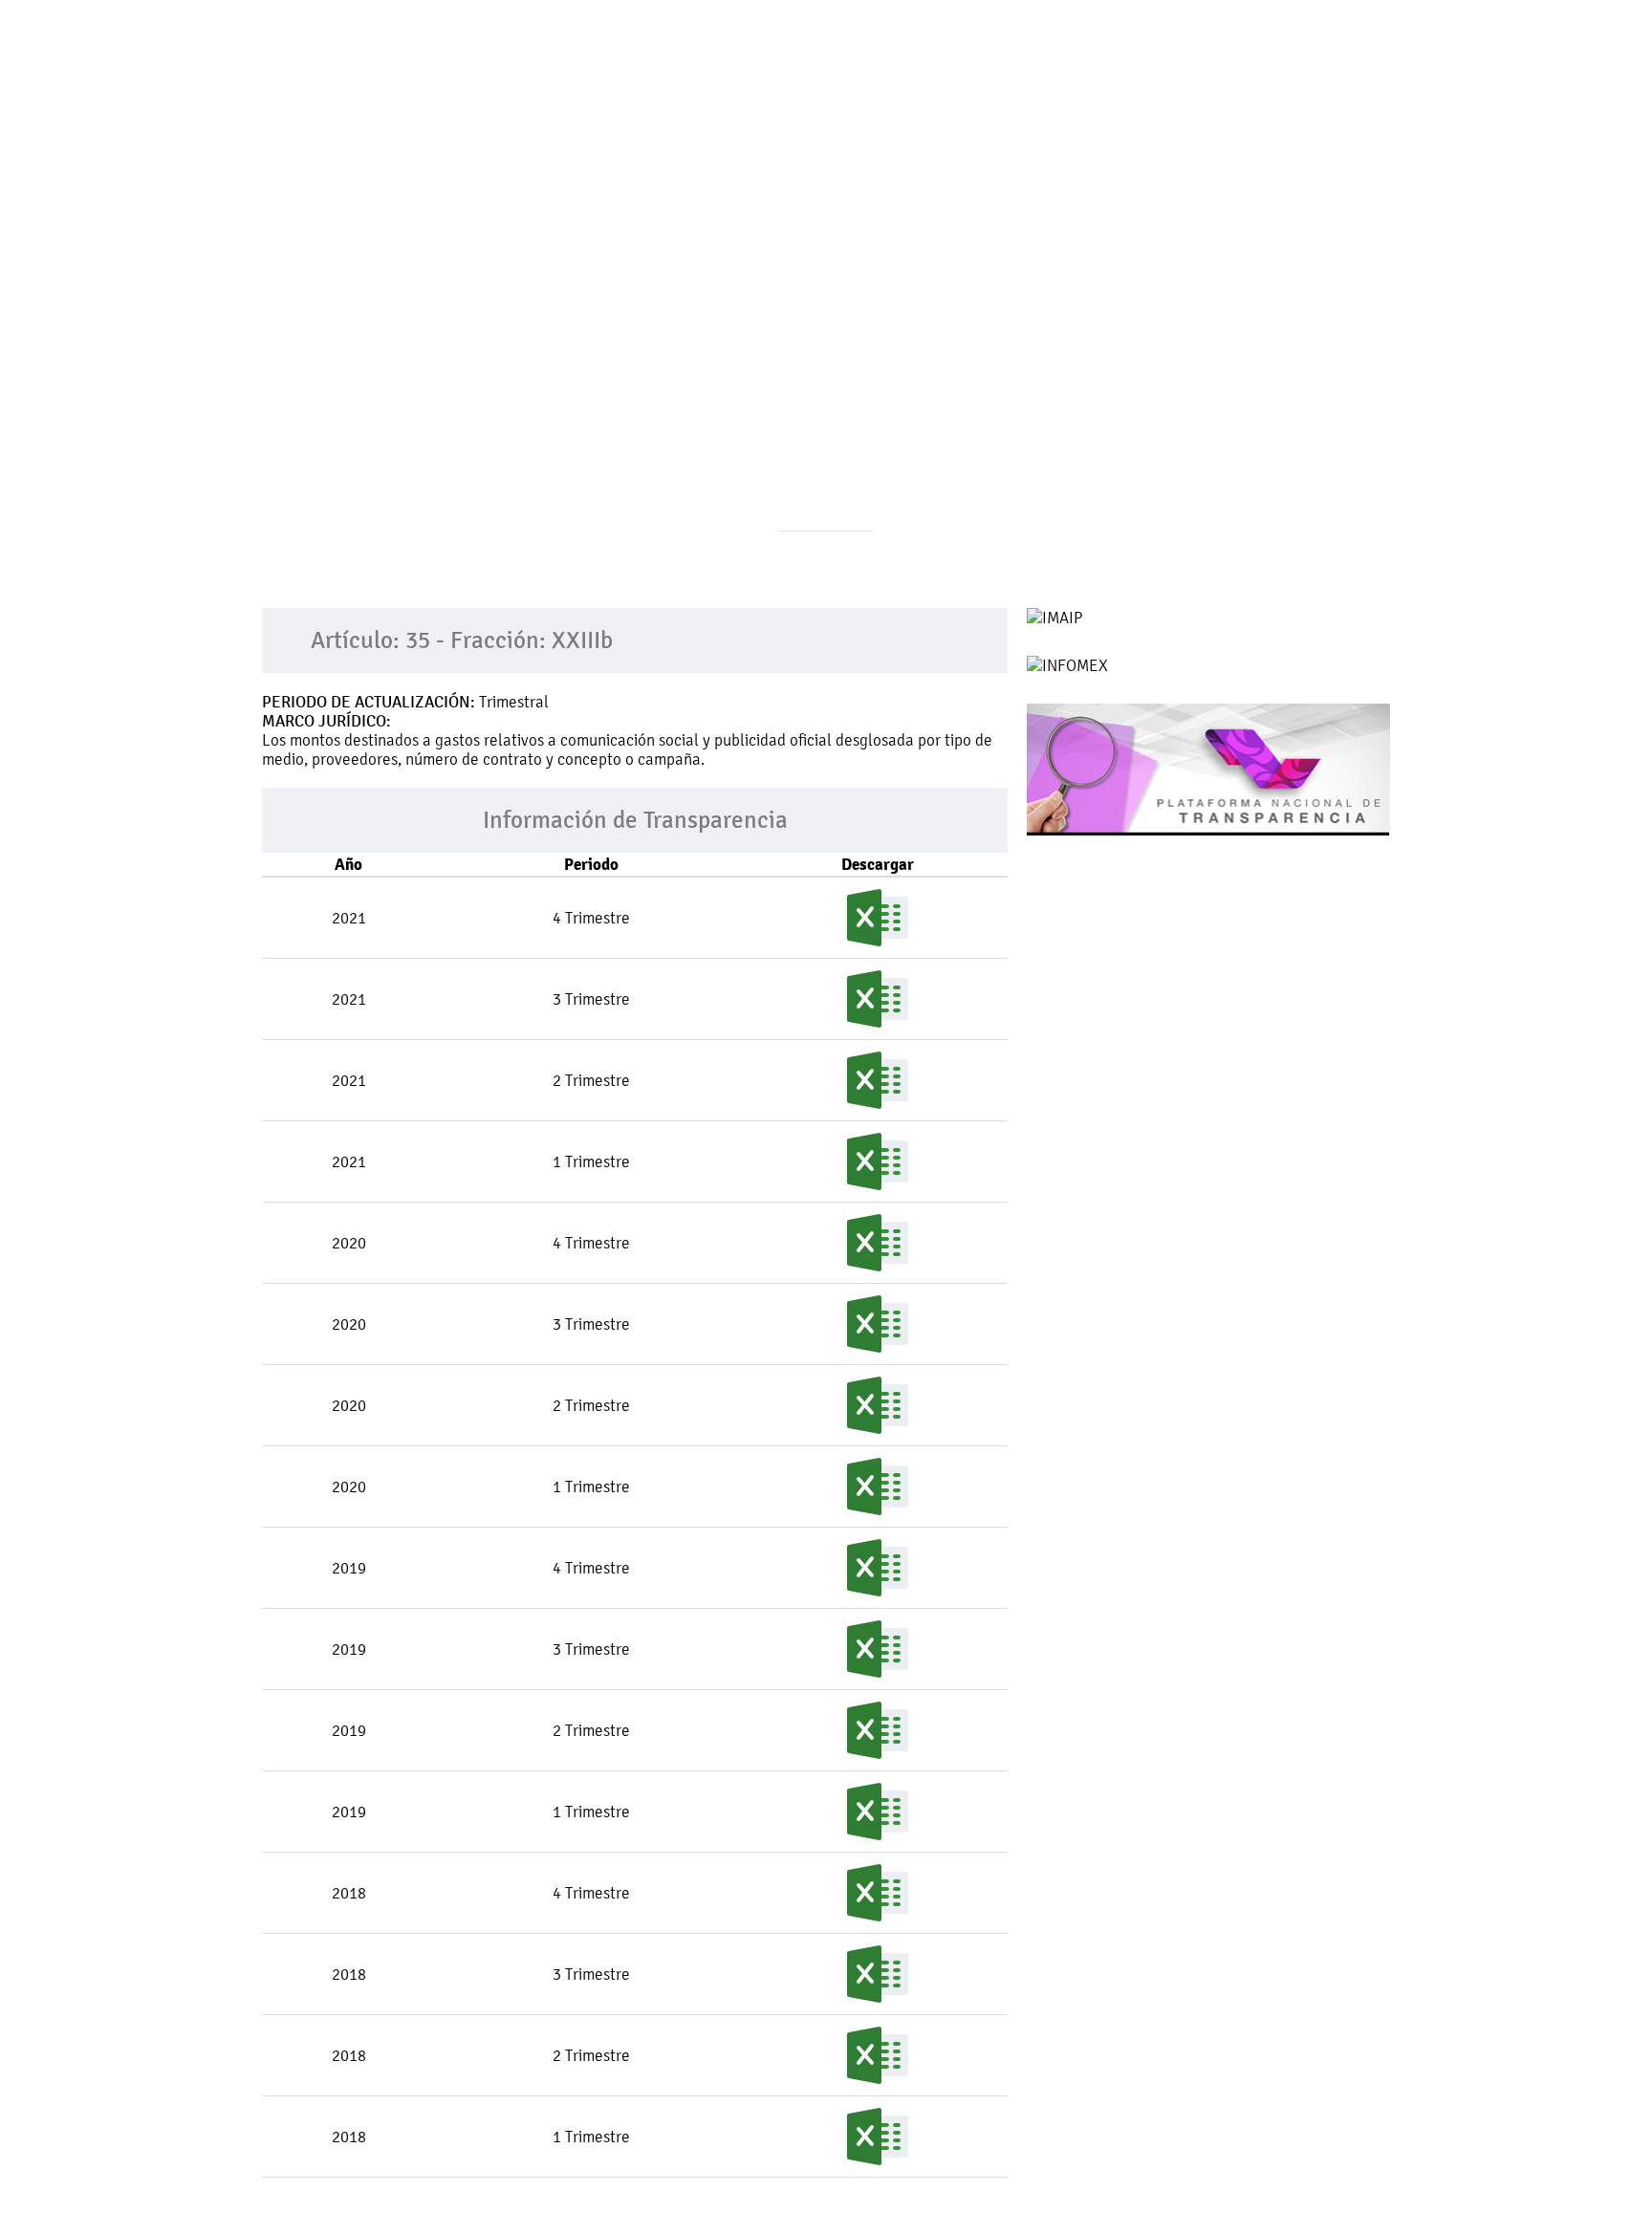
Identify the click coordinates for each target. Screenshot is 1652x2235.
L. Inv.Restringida (1204, 118)
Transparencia (852, 118)
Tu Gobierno (541, 118)
